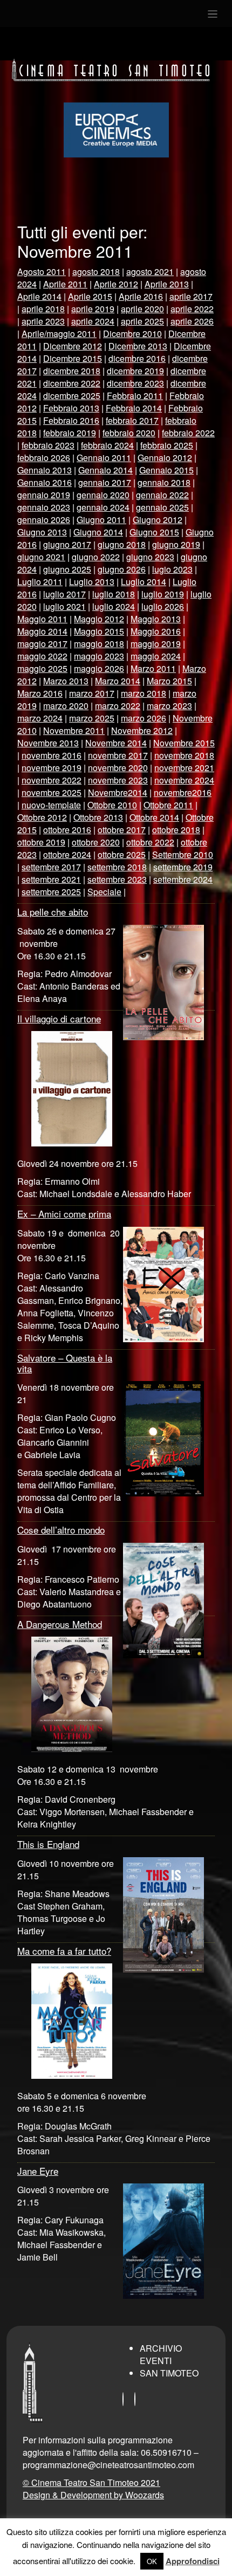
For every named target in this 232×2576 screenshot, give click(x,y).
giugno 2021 (41, 557)
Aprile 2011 (65, 284)
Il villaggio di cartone (59, 1018)
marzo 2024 (40, 718)
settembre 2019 (183, 867)
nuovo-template (51, 805)
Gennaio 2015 (166, 470)
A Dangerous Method (60, 1624)
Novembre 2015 (184, 743)
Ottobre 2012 (42, 817)
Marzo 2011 (153, 668)
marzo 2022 (118, 706)
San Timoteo (169, 2373)
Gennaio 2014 (105, 470)
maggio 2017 (42, 644)
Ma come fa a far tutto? (64, 1951)
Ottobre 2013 (98, 817)
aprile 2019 (93, 309)
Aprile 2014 (39, 296)
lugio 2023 (172, 569)
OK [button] (152, 2561)
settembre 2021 (51, 879)
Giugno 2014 (98, 532)
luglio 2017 (64, 594)
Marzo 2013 (66, 681)
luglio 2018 (114, 594)
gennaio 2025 (162, 507)
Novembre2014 (118, 792)
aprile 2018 (43, 309)
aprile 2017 (191, 296)
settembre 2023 (117, 879)
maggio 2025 (42, 668)
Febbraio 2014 (134, 408)
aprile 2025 (142, 321)
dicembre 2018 (72, 371)
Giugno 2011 (101, 520)
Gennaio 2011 (104, 458)
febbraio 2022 (188, 433)
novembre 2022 (52, 780)
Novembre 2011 (74, 730)
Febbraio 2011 (135, 396)
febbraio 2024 (107, 445)
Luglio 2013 (92, 582)
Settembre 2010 (183, 854)
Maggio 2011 (42, 619)
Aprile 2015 (90, 296)
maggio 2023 (99, 656)
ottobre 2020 (96, 842)
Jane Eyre (38, 2171)
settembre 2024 (183, 879)
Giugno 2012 (158, 520)
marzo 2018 (144, 693)
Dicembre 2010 (132, 334)
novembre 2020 (118, 768)
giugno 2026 (122, 569)
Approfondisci (193, 2561)
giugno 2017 (67, 544)
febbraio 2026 (44, 458)
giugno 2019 (176, 544)
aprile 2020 (142, 309)
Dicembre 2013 (138, 346)
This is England (48, 1844)
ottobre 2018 (176, 830)
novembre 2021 (184, 768)
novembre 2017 (118, 755)
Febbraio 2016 (71, 420)
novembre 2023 (118, 780)
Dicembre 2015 (73, 358)
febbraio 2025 (167, 445)
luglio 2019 (163, 594)
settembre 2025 (51, 892)
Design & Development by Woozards (93, 2495)
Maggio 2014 (42, 631)
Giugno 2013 (42, 532)
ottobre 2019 (41, 842)
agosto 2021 (150, 272)
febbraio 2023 (48, 445)
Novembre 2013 (48, 743)
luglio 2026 (163, 606)
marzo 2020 (66, 706)
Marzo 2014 (118, 681)
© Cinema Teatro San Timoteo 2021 (91, 2482)
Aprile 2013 (167, 284)
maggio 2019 (156, 644)
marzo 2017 (92, 693)
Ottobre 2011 (168, 805)
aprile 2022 (192, 309)
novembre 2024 (184, 780)
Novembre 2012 (142, 730)
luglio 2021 (64, 606)
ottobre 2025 (122, 854)
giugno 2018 (122, 544)
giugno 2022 (96, 557)
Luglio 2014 (144, 582)
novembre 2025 (52, 792)
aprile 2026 (192, 321)
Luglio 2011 (40, 582)
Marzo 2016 (40, 693)
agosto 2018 (96, 272)
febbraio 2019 (70, 433)
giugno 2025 (67, 569)
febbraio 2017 (132, 420)
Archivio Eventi (161, 2354)
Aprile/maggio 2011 (59, 334)
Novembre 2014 (116, 743)
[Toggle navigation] (213, 13)
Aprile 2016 (141, 296)
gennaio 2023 (44, 507)
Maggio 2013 (156, 619)
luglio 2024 (114, 606)
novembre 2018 (184, 755)
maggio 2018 (99, 644)
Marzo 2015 (169, 681)
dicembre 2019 (135, 371)
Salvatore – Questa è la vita (65, 1363)
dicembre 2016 (137, 358)
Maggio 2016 (156, 631)
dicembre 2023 (135, 383)
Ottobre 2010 (112, 805)
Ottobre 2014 (154, 817)
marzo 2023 (169, 706)
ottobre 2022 (150, 842)
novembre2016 (183, 792)
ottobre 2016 (67, 830)
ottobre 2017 (122, 830)
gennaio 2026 (44, 520)
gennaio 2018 (164, 482)
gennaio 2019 (44, 495)
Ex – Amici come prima (64, 1214)
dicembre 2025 (72, 396)
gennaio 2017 (105, 482)
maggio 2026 (99, 668)
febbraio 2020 (129, 433)
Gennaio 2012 (165, 458)
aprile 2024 (93, 321)
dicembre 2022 (72, 383)
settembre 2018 (117, 867)
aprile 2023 (43, 321)
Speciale (104, 892)
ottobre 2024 (67, 854)
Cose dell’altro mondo (61, 1530)
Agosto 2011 (42, 272)
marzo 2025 (92, 718)
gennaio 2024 (103, 507)
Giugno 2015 (154, 532)
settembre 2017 (51, 867)
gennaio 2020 (103, 495)
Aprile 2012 (116, 284)
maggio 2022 (42, 656)
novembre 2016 (52, 755)
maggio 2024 (156, 656)
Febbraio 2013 (71, 408)
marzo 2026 (144, 718)
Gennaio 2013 (45, 470)
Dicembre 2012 (73, 346)
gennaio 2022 (162, 495)
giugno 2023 (150, 557)
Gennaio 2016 (45, 482)
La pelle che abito (53, 912)
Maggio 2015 (99, 631)
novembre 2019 (52, 768)
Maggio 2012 (99, 619)
